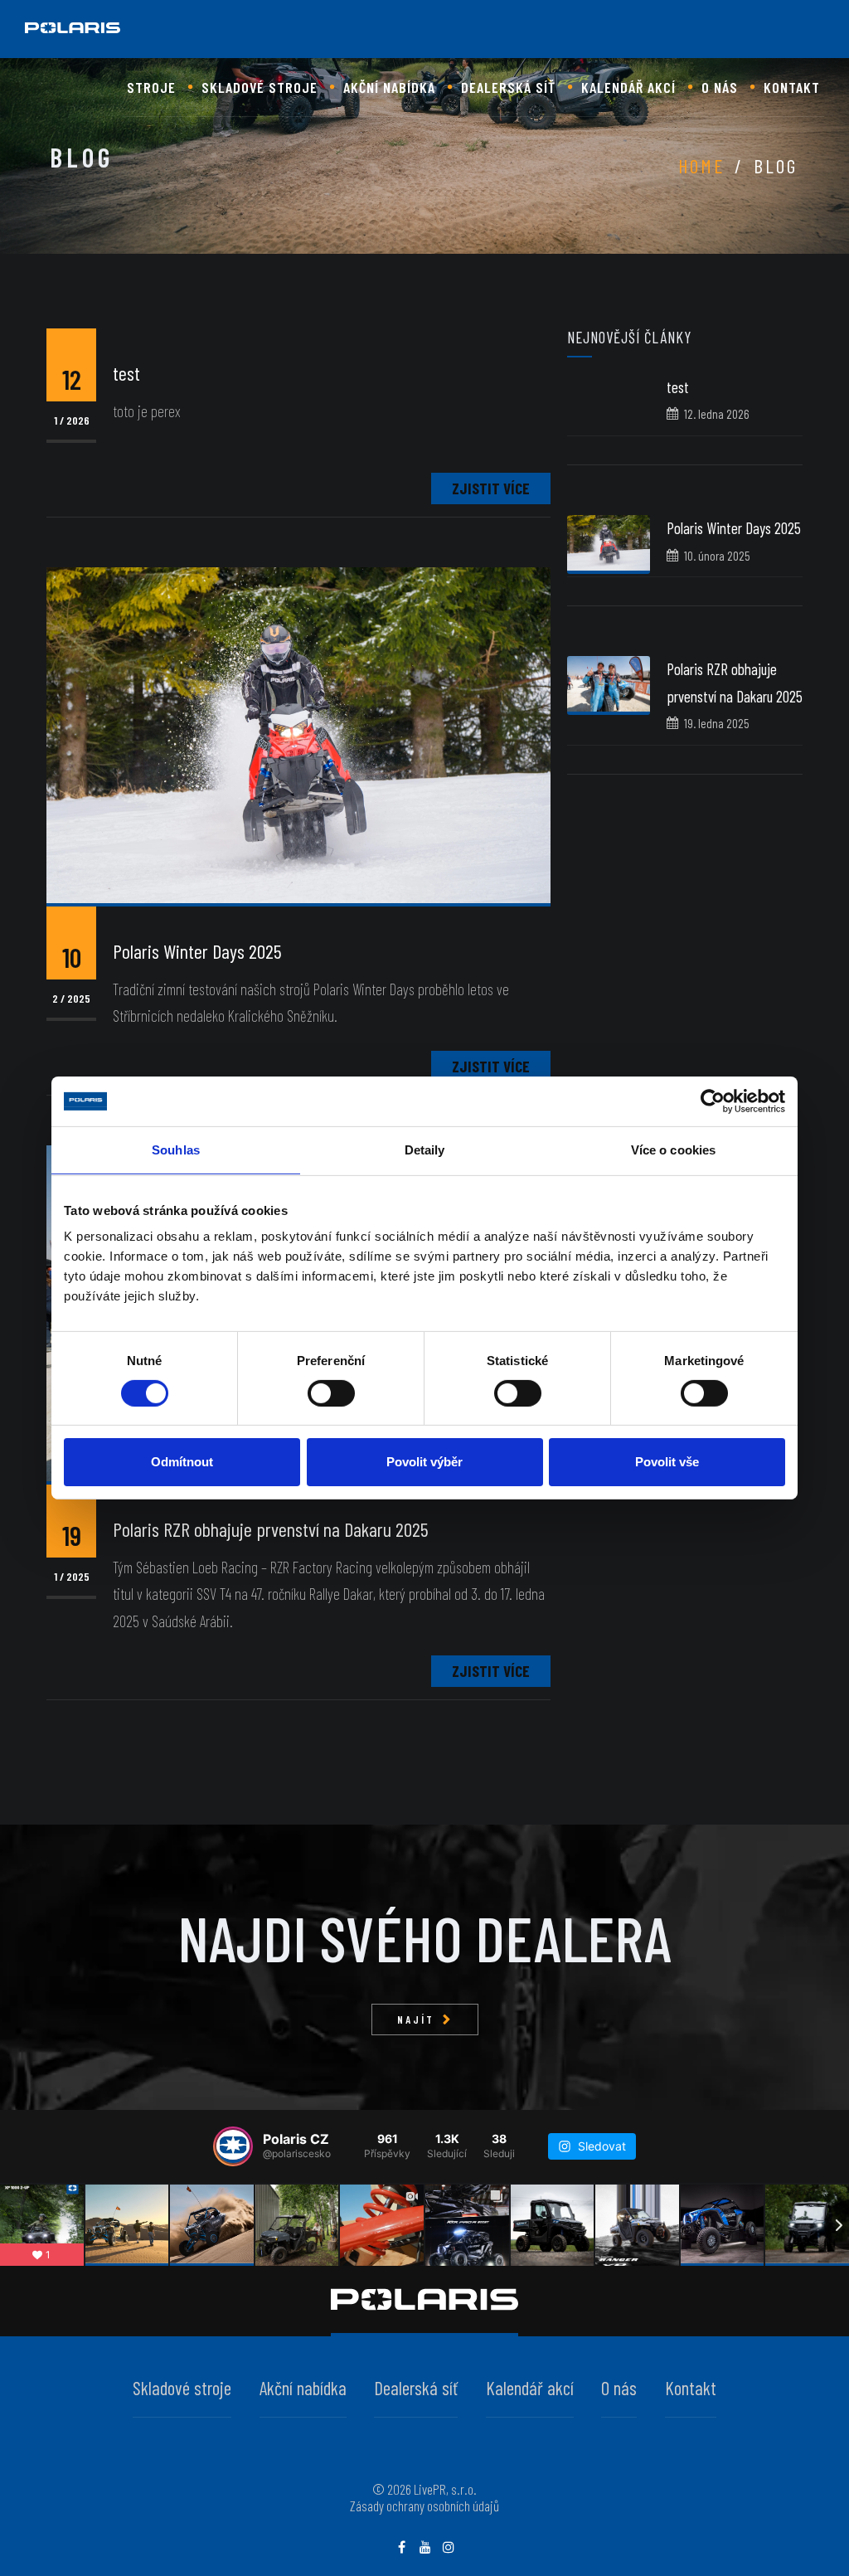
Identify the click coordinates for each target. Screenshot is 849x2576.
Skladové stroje (260, 87)
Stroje (151, 87)
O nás (720, 87)
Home (701, 165)
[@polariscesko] (233, 2146)
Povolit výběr (424, 1462)
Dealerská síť (508, 87)
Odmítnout (182, 1462)
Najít (416, 2019)
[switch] (331, 1393)
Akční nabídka (389, 87)
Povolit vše (667, 1462)
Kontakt (792, 87)
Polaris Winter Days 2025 (734, 528)
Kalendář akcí (628, 87)
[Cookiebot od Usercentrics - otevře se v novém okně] (713, 1101)
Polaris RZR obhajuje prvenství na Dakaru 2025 (271, 1529)
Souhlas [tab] (176, 1150)
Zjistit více (491, 488)
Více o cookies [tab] (673, 1150)
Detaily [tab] (425, 1150)
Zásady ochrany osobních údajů (424, 2506)
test (678, 387)
